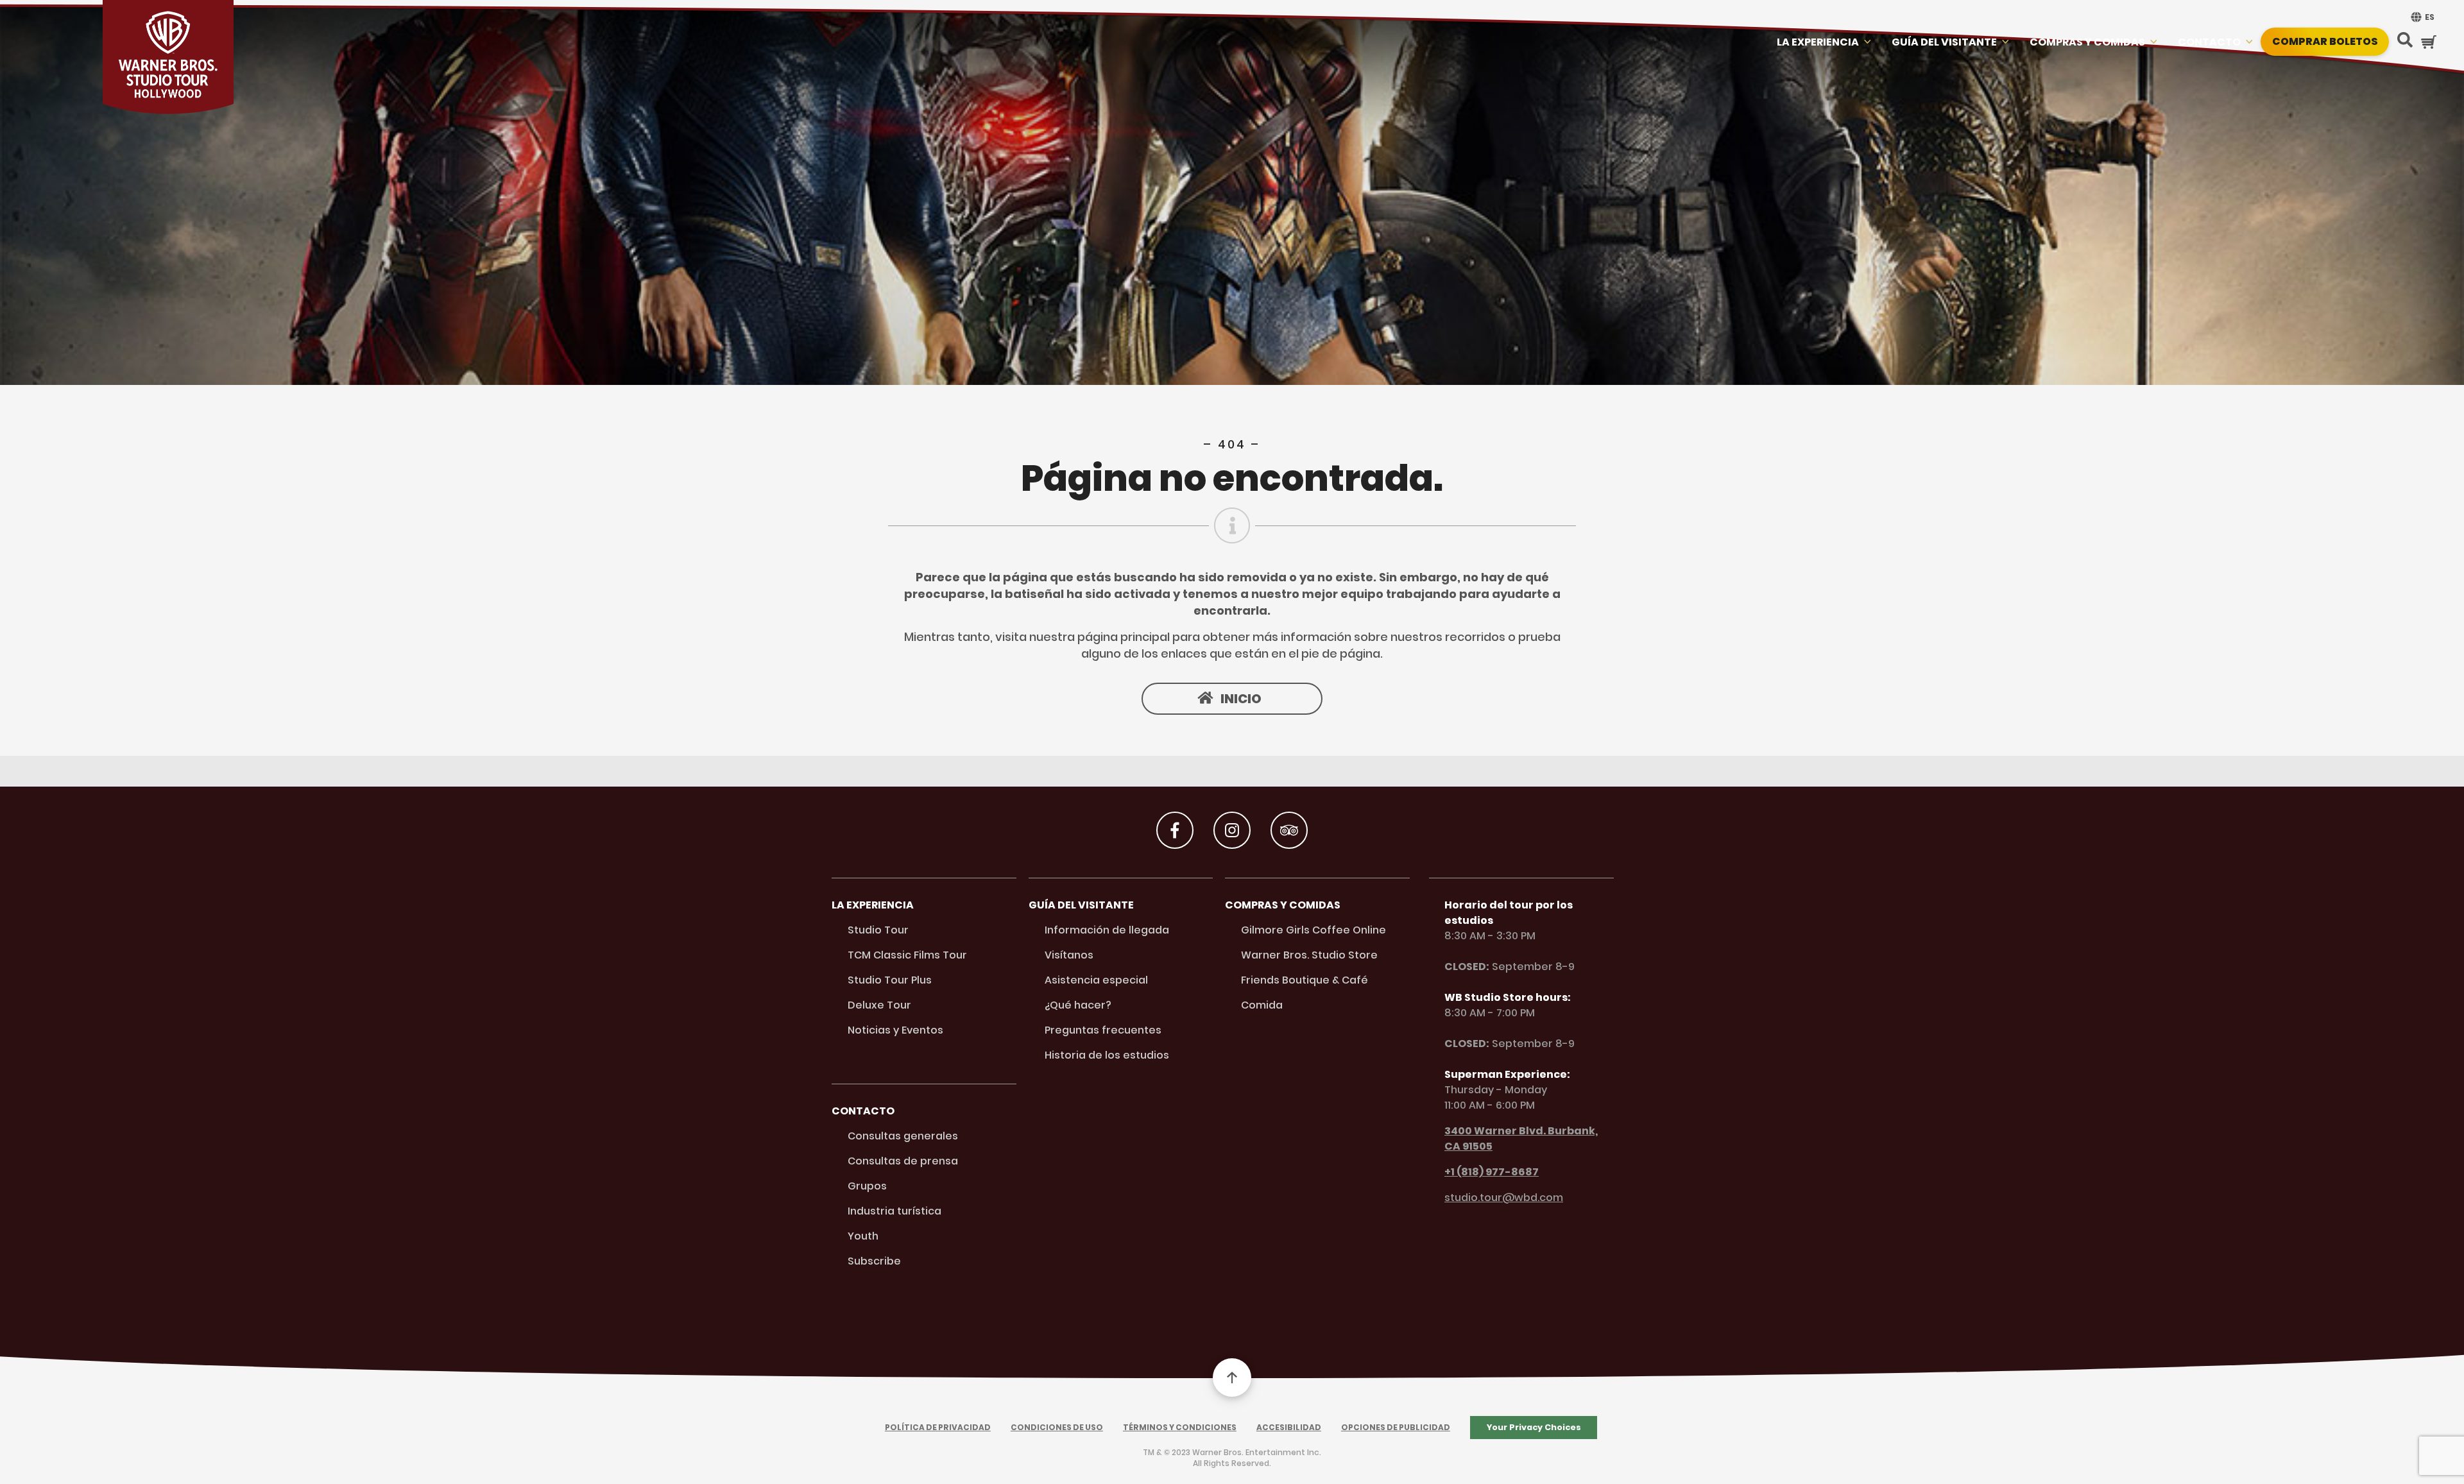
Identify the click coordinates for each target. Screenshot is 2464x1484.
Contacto (2209, 42)
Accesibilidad (1289, 1427)
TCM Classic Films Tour (907, 955)
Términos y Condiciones (1180, 1427)
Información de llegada (1107, 930)
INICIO (1241, 699)
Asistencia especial (1096, 980)
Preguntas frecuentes (1103, 1030)
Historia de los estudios (1107, 1055)
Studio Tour (878, 930)
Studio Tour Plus (890, 980)
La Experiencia (1818, 42)
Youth (863, 1236)
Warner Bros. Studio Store (1309, 955)
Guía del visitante (1944, 42)
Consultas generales (903, 1136)
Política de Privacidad (938, 1427)
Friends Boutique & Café (1305, 980)
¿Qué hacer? (1078, 1005)
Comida (1262, 1005)
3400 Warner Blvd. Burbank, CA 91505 (1521, 1139)
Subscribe (874, 1261)
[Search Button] (2405, 41)
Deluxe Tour (879, 1005)
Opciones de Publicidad (1396, 1427)
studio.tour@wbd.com (1504, 1198)
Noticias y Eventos (895, 1030)
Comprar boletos (2325, 41)
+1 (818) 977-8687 (1492, 1172)
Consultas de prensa (903, 1161)
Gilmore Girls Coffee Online (1313, 930)
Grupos (867, 1186)
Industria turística (894, 1211)
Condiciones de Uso (1057, 1427)
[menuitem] (2421, 17)
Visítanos (1069, 955)
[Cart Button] (2429, 42)
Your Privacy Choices (1534, 1427)
